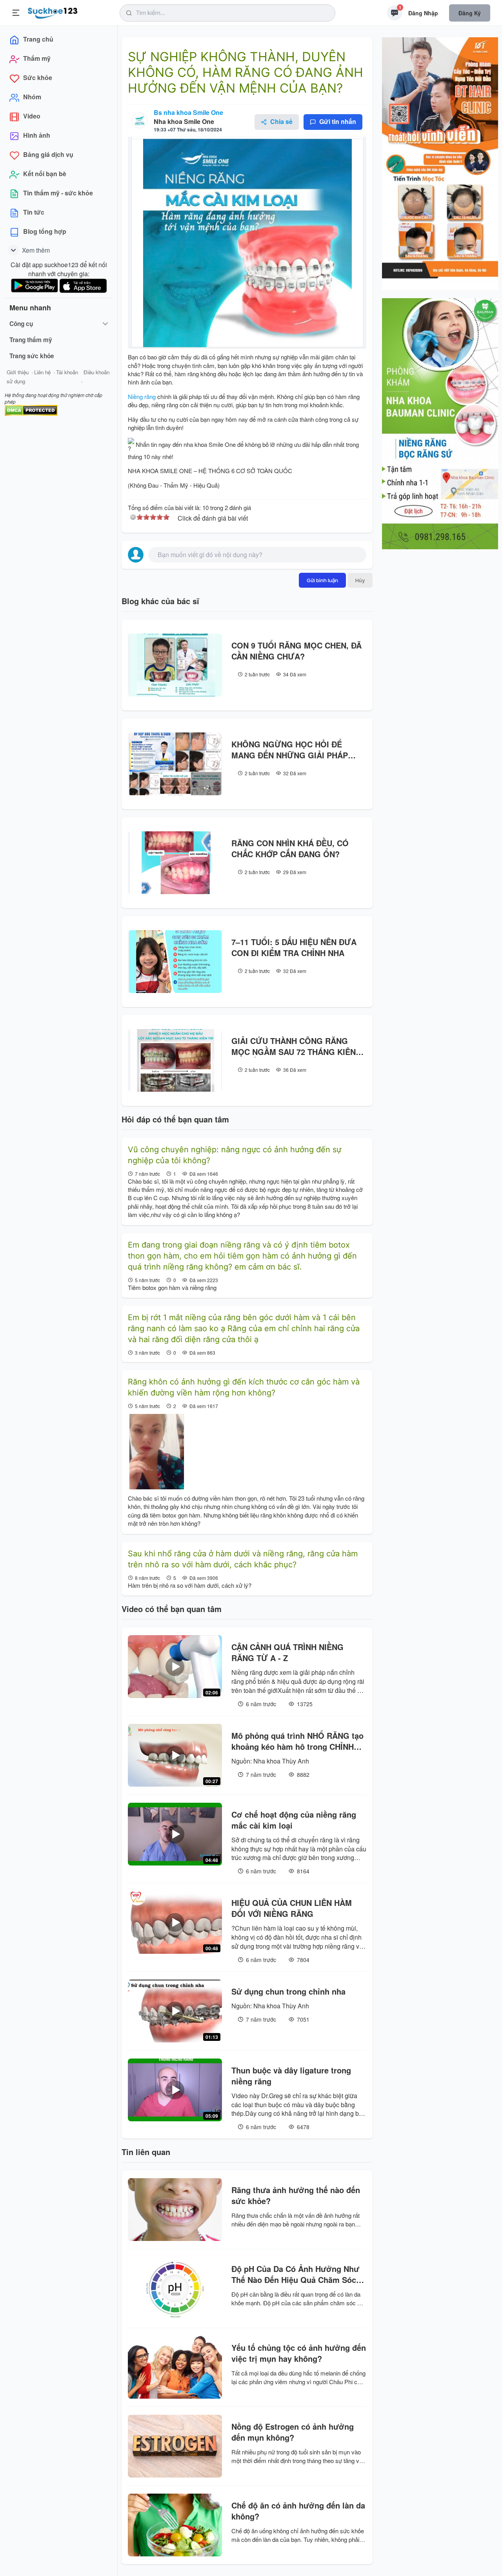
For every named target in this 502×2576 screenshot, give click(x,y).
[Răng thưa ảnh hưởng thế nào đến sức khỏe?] (175, 2210)
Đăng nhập (423, 13)
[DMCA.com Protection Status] (31, 409)
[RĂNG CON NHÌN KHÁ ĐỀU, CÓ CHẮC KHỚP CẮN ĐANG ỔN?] (175, 863)
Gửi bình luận (322, 580)
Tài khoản (67, 372)
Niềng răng (142, 396)
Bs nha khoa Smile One (188, 112)
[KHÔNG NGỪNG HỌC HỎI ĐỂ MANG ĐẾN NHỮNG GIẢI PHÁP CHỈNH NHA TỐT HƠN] (175, 764)
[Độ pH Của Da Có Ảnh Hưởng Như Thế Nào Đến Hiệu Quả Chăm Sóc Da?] (175, 2288)
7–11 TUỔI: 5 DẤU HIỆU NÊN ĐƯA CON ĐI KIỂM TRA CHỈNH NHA (294, 947)
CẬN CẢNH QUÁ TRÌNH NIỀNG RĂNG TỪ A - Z (287, 1652)
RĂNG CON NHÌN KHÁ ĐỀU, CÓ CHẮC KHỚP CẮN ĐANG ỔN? (290, 849)
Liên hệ (42, 372)
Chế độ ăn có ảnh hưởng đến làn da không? (298, 2511)
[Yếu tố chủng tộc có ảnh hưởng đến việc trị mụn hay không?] (175, 2367)
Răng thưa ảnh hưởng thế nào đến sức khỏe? (296, 2195)
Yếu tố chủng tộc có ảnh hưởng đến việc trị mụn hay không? (299, 2353)
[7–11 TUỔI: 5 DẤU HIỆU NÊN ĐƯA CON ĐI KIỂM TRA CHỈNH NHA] (175, 962)
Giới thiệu (18, 372)
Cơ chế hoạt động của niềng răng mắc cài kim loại (294, 1820)
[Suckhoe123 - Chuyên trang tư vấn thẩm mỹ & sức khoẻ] (53, 12)
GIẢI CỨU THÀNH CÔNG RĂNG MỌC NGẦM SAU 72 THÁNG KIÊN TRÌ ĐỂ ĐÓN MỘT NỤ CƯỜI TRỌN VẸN (294, 1046)
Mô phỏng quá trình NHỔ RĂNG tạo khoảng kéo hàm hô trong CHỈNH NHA (297, 1741)
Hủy (360, 580)
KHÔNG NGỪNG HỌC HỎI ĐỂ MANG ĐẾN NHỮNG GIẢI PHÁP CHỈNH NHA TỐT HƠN (290, 750)
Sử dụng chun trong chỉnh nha (288, 1991)
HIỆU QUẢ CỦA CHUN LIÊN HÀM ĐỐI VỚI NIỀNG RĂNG (292, 1908)
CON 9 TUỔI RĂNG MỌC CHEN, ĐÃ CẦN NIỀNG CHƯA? (296, 651)
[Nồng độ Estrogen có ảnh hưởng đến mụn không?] (175, 2446)
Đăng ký (470, 13)
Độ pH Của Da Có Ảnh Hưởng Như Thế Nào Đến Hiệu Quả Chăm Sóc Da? (295, 2274)
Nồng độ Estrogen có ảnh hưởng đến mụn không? (293, 2432)
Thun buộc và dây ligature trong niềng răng (291, 2076)
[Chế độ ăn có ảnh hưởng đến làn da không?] (175, 2525)
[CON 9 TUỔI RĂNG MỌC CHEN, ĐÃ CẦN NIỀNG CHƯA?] (175, 665)
